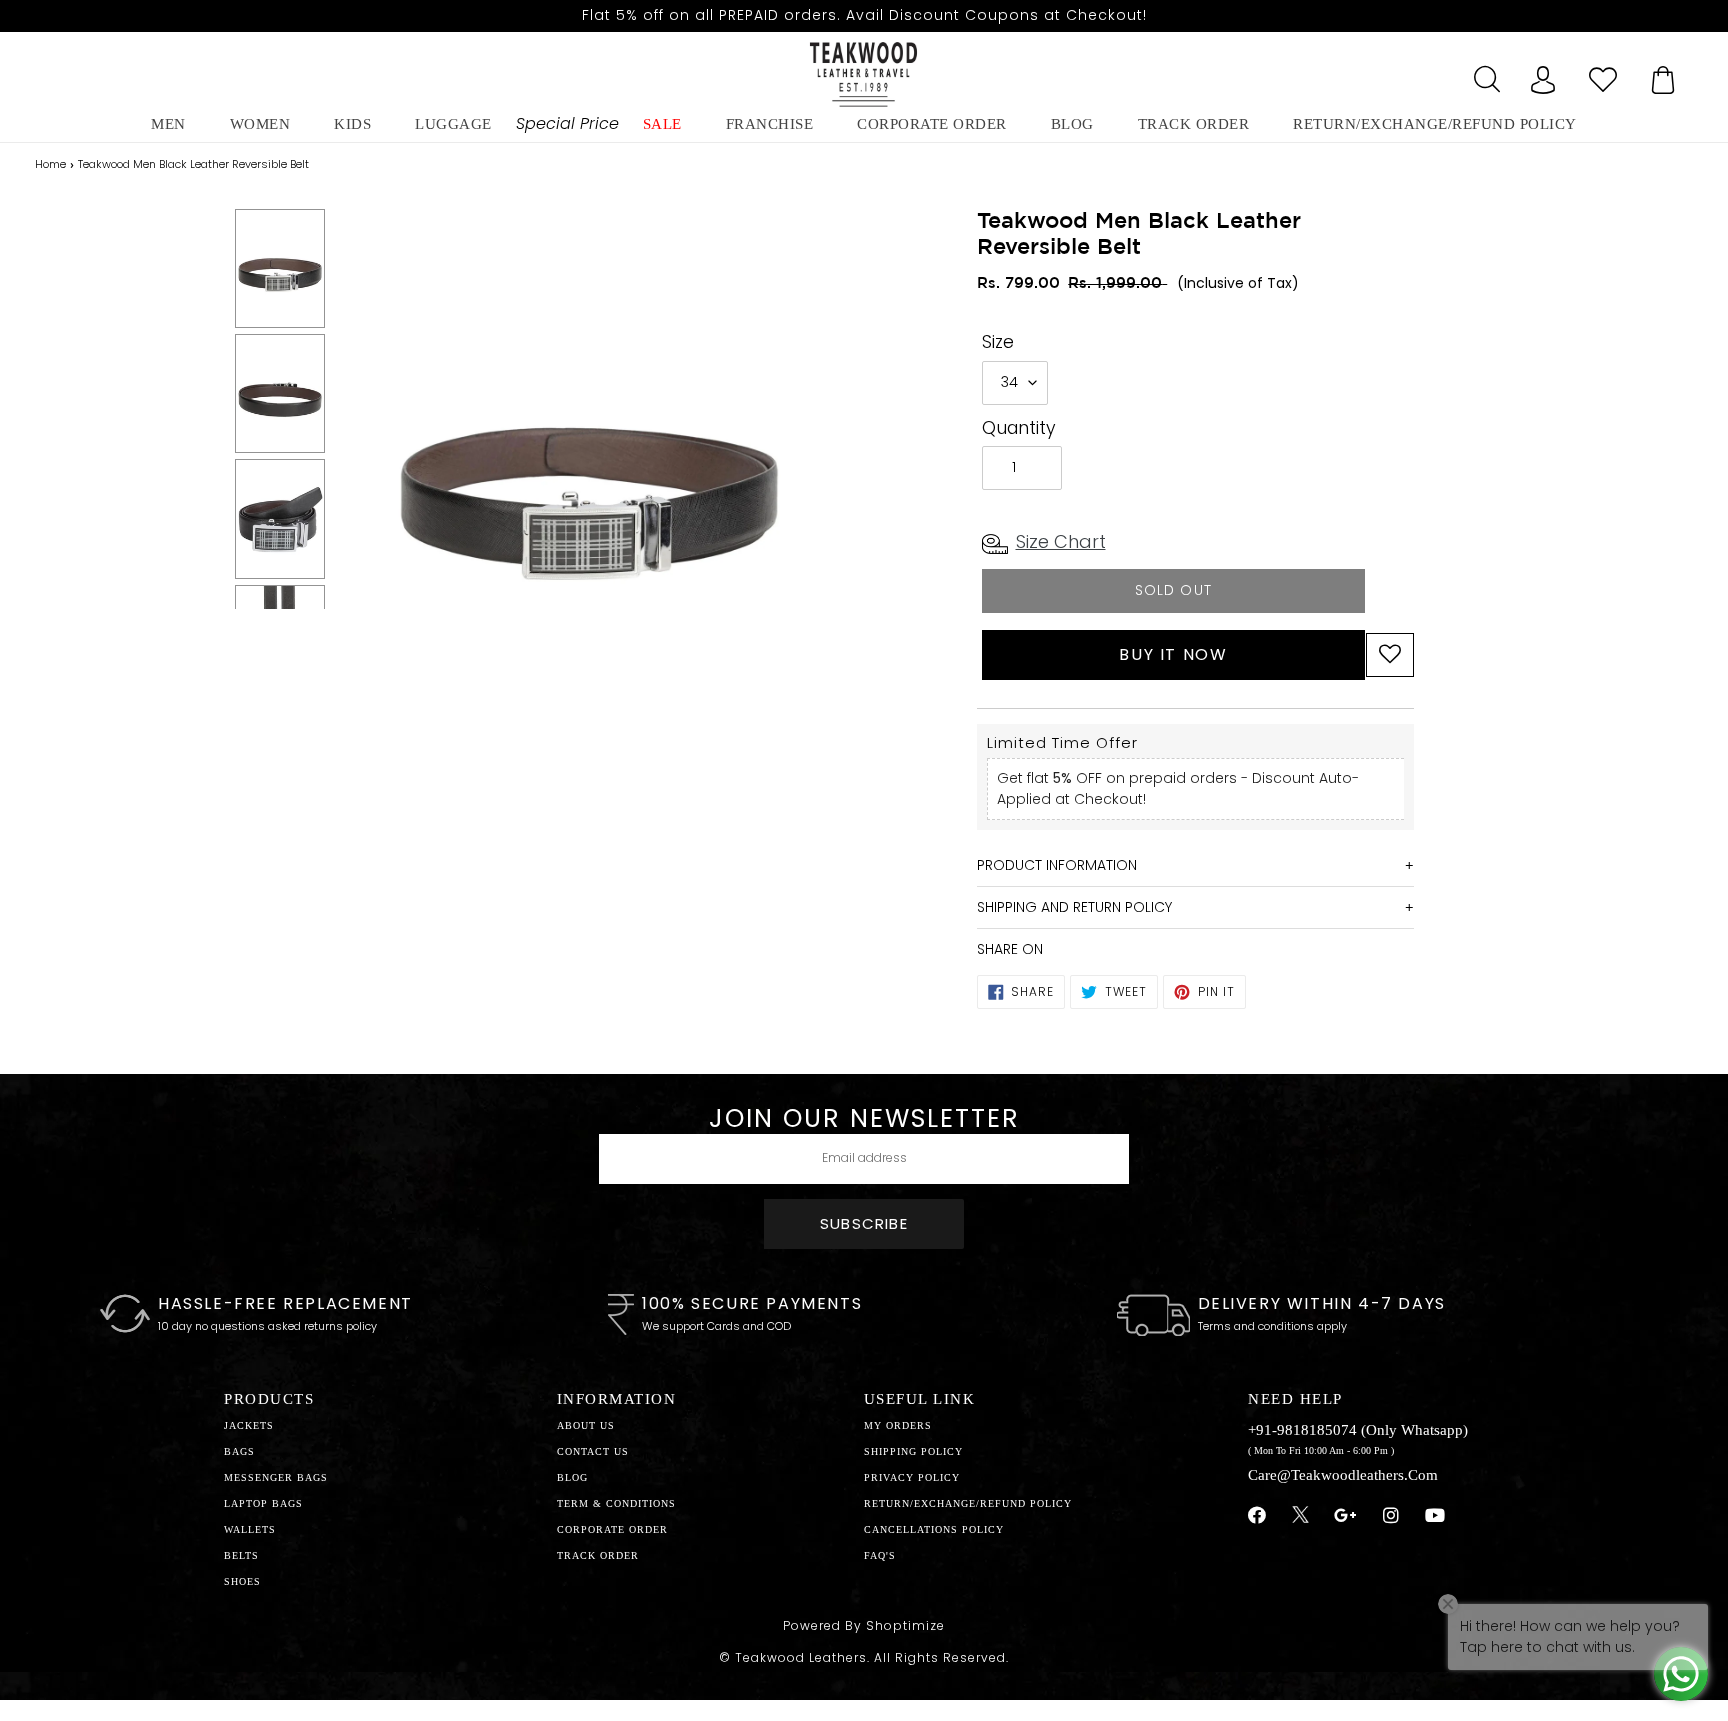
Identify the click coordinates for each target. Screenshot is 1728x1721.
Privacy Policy (912, 1477)
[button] (1390, 655)
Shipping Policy (913, 1451)
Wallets (250, 1529)
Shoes (242, 1581)
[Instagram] (1391, 1516)
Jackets (249, 1425)
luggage (453, 124)
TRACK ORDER (598, 1555)
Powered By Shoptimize (864, 1625)
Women (260, 124)
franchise (770, 124)
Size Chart (1061, 541)
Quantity (1019, 428)
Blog (572, 1477)
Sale (662, 124)
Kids (352, 124)
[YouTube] (1435, 1516)
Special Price (567, 123)
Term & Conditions (616, 1503)
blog (1072, 124)
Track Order (1194, 124)
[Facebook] (1257, 1516)
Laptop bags (263, 1503)
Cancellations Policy (934, 1529)
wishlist (1603, 74)
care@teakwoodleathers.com (1343, 1475)
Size (998, 342)
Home (50, 164)
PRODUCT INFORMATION (1057, 865)
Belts (241, 1555)
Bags (239, 1451)
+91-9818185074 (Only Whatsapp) (1358, 1430)
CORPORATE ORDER (612, 1529)
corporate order (932, 124)
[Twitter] (1300, 1517)
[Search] (1483, 74)
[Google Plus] (1346, 1516)
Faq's (880, 1555)
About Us (586, 1425)
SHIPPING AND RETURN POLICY (1074, 907)
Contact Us (593, 1451)
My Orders (898, 1425)
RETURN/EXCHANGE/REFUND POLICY (1435, 124)
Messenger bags (276, 1477)
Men (168, 124)
